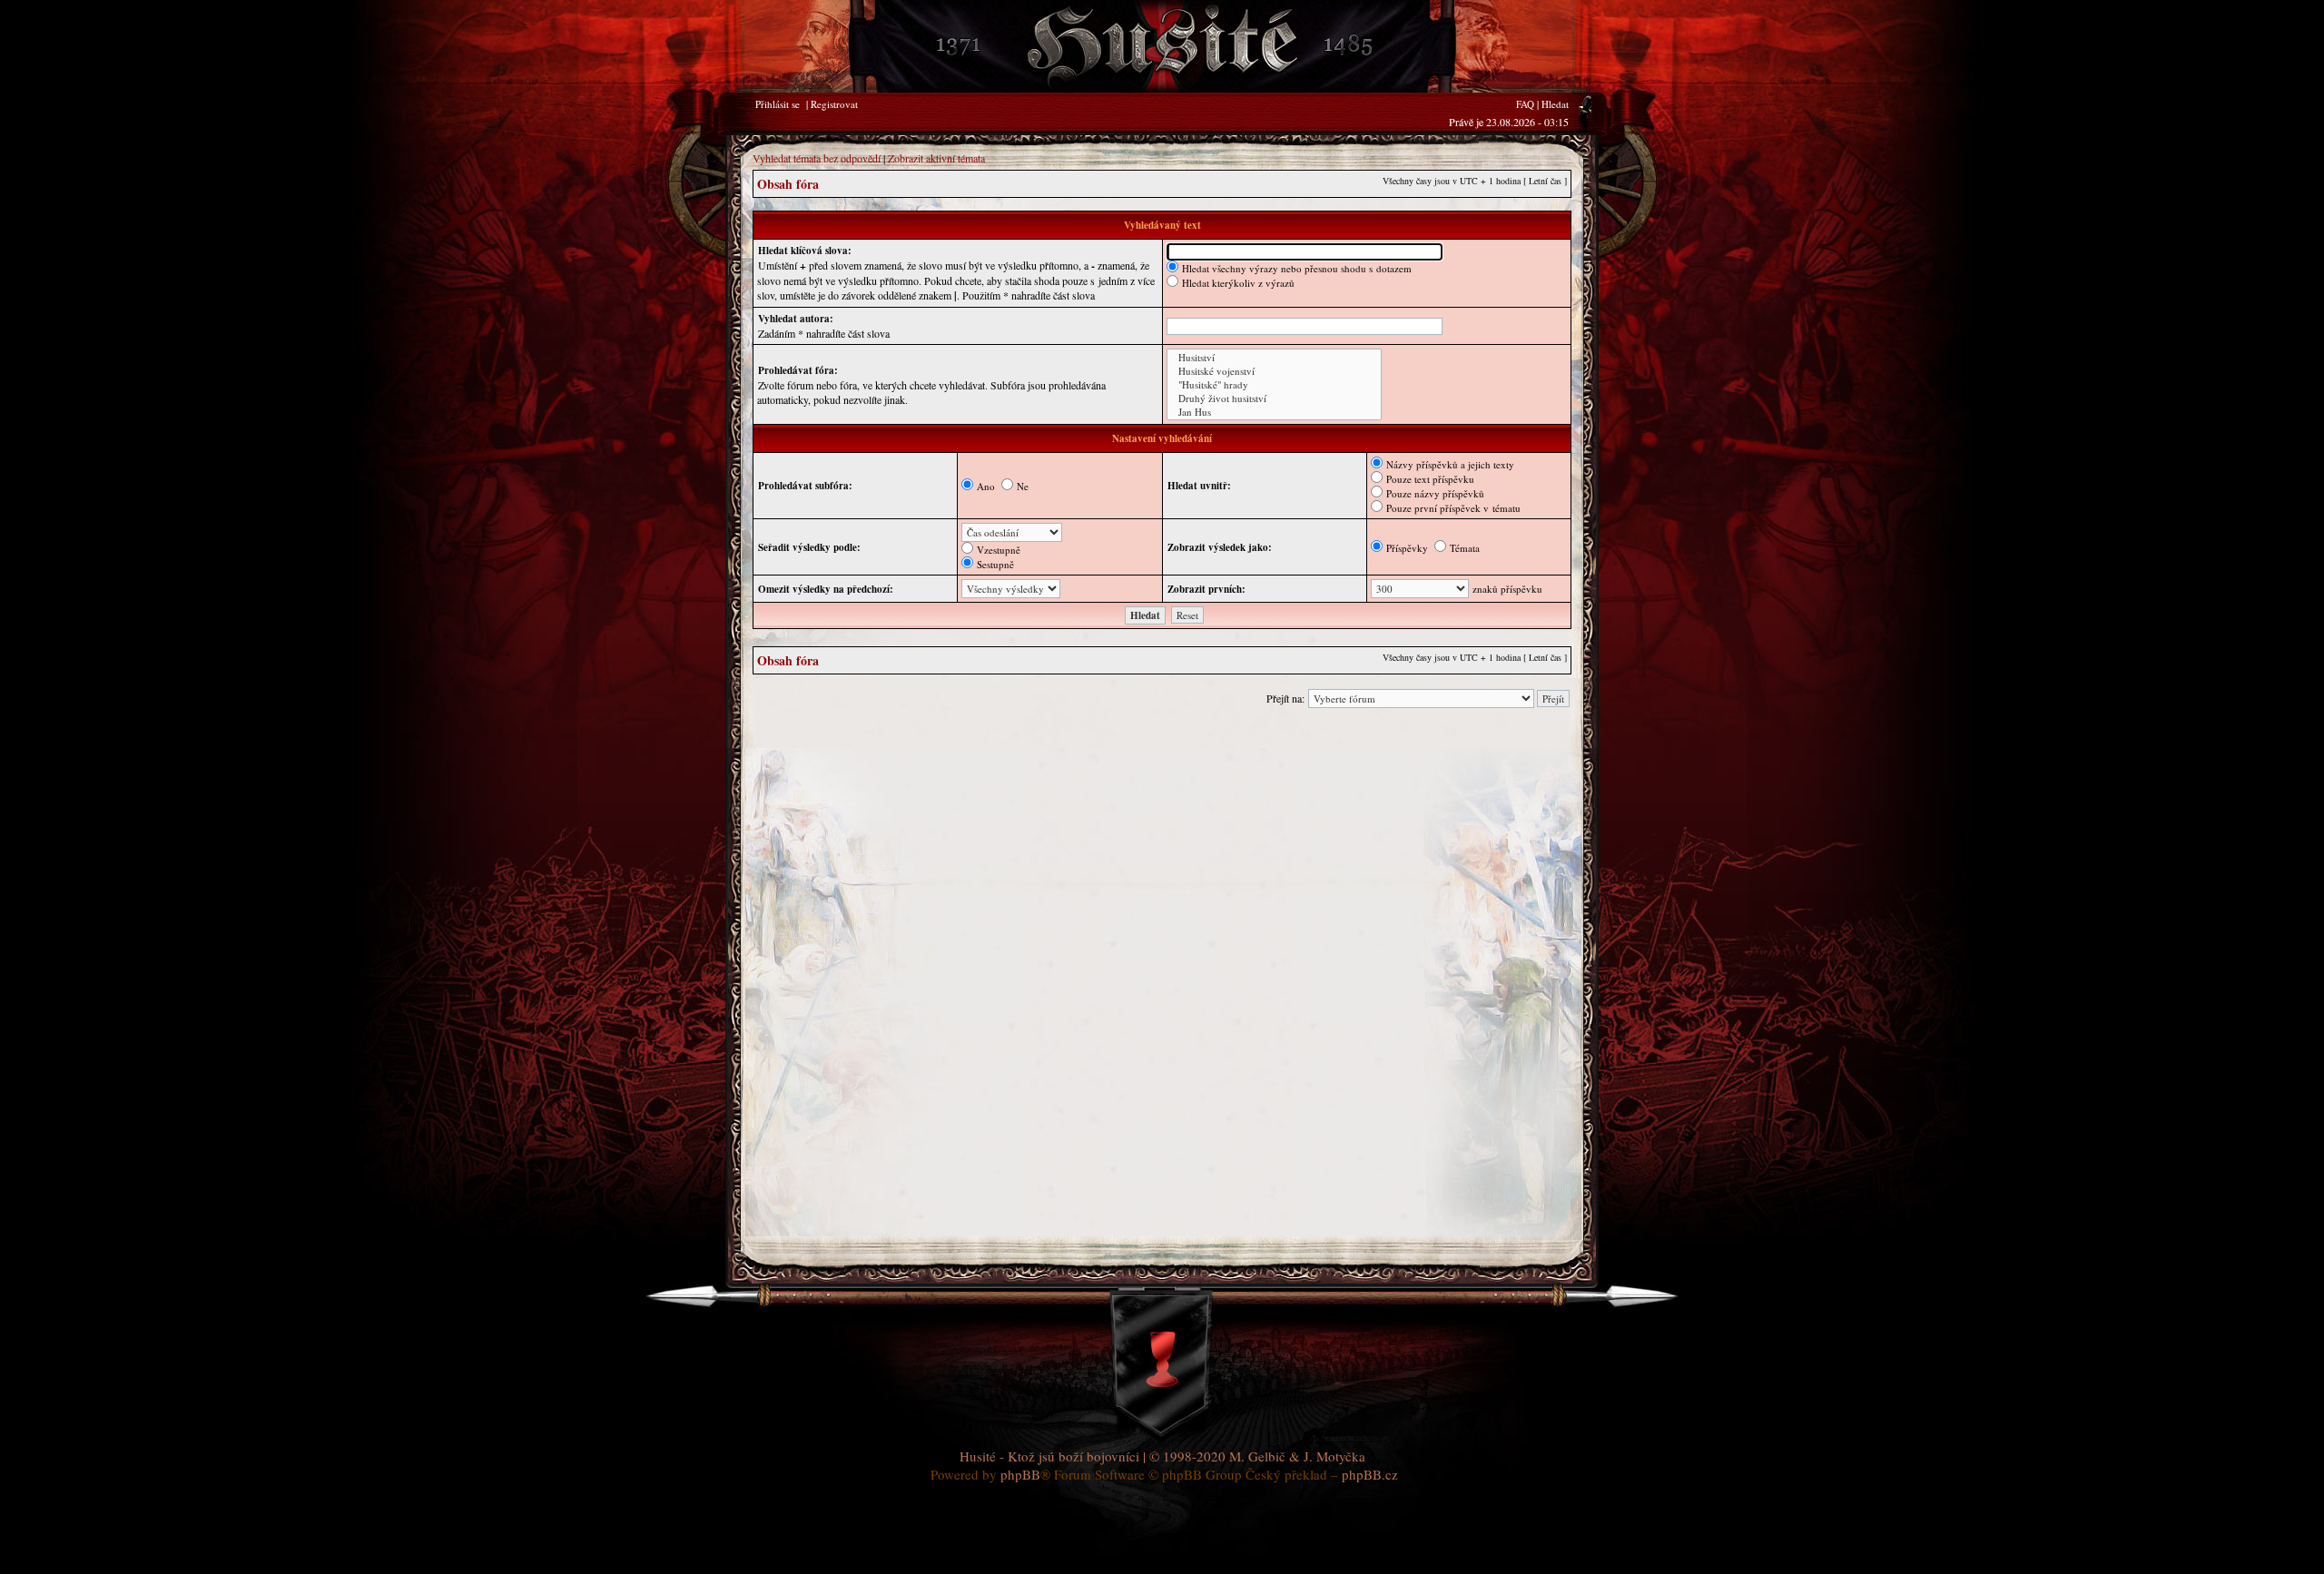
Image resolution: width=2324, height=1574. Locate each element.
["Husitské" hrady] (1274, 384)
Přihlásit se (778, 104)
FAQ (1525, 104)
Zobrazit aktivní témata (936, 158)
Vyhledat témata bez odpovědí (817, 158)
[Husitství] (1274, 357)
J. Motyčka (1334, 1456)
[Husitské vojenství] (1274, 371)
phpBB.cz (1370, 1474)
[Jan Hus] (1274, 412)
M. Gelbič (1257, 1456)
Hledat (1555, 104)
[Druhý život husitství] (1274, 398)
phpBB (1020, 1474)
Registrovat (834, 104)
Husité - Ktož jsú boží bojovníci (1049, 1456)
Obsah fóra (788, 184)
